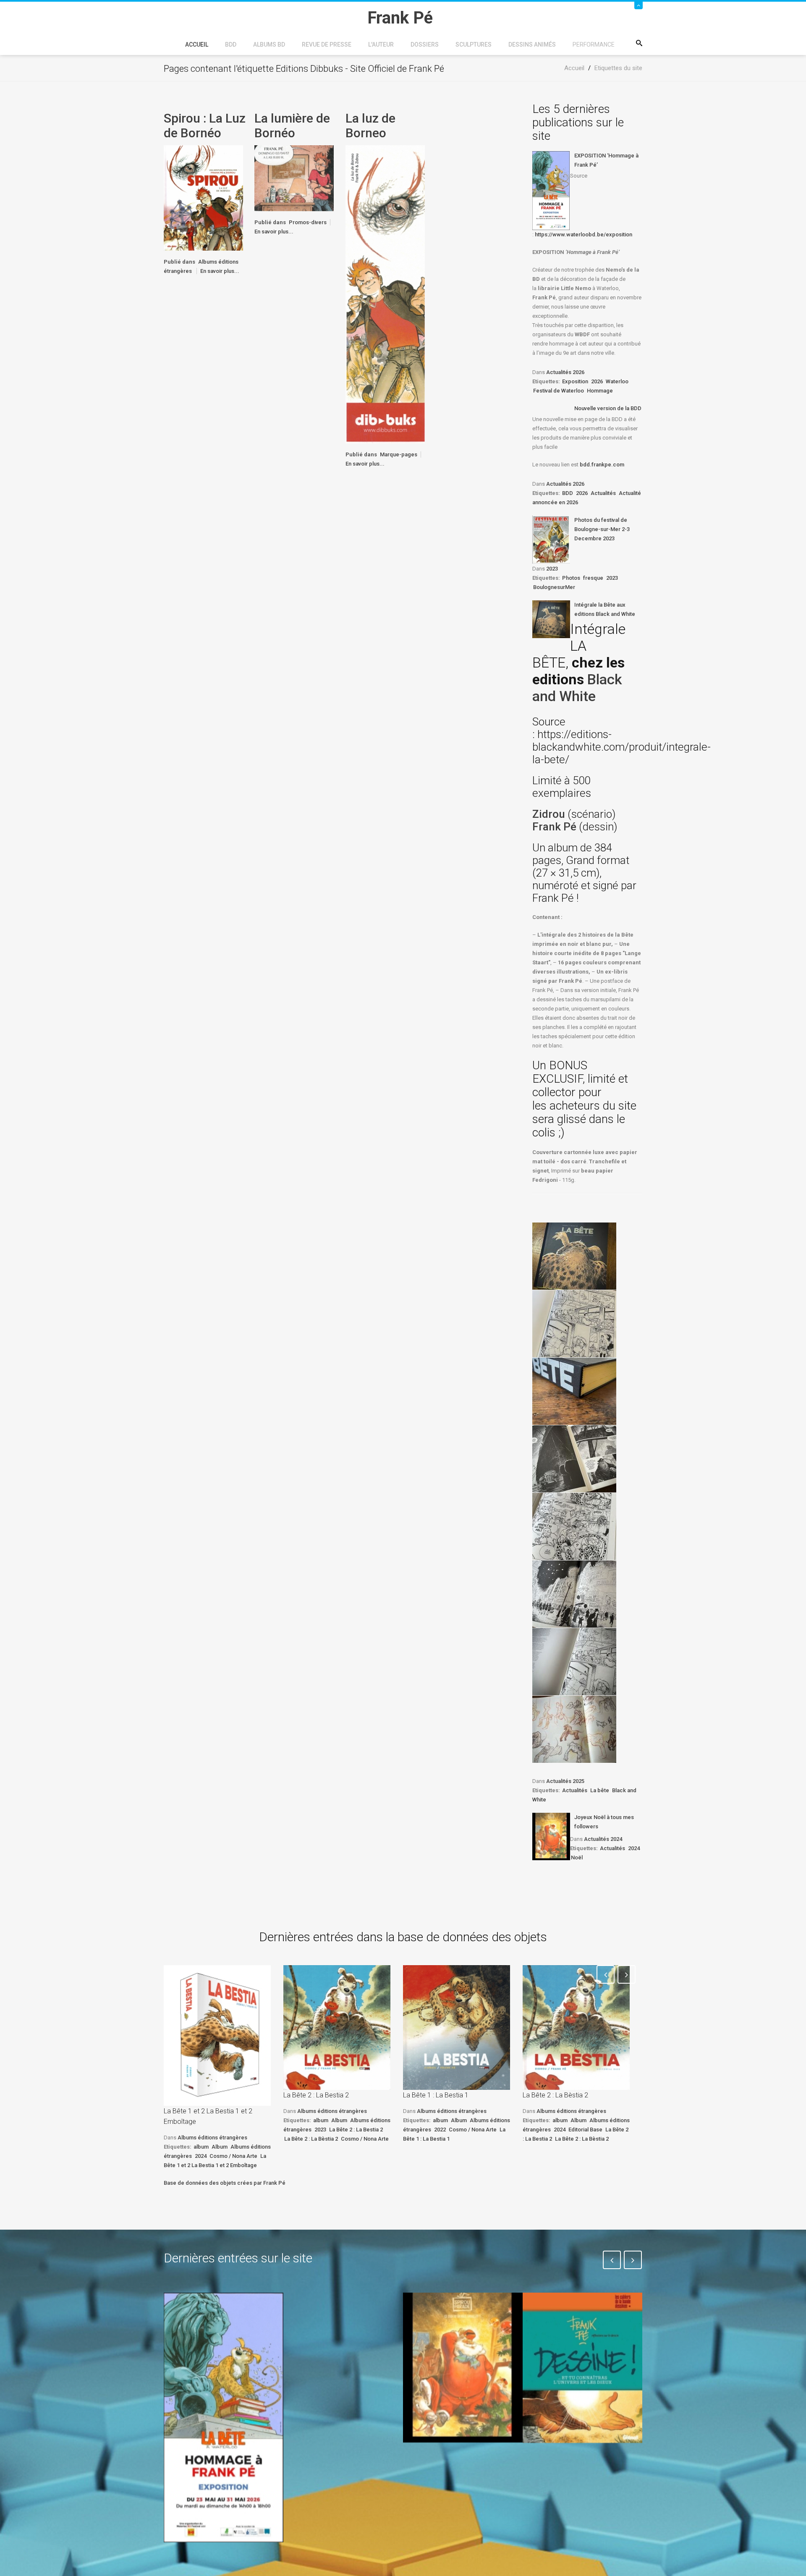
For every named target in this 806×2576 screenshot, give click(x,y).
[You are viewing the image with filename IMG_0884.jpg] (574, 1324)
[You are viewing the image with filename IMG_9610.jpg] (574, 1662)
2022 (440, 2130)
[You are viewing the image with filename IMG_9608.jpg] (574, 1526)
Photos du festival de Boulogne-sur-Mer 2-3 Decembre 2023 (602, 529)
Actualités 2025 (565, 1781)
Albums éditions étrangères (212, 2138)
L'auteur (381, 45)
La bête (600, 1790)
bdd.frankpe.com (602, 465)
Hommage (600, 391)
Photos (571, 578)
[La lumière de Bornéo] (294, 178)
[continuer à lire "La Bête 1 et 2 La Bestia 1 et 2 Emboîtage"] (217, 2035)
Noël (577, 1857)
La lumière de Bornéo (292, 126)
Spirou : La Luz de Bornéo (205, 126)
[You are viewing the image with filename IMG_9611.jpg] (574, 1729)
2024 (634, 1848)
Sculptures (474, 45)
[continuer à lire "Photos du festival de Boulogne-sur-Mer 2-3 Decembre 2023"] (551, 539)
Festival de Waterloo (559, 391)
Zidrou (549, 814)
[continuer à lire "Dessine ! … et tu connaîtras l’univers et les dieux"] (582, 2368)
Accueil (197, 45)
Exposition (575, 381)
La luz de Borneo (370, 126)
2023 (552, 569)
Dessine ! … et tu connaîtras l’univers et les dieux (578, 2468)
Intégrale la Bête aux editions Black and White (605, 609)
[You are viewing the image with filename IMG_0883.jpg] (574, 1256)
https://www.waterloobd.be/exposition (584, 234)
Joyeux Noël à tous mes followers (604, 1822)
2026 (597, 381)
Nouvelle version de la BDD (608, 408)
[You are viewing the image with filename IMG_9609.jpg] (574, 1594)
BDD (231, 45)
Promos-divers (308, 222)
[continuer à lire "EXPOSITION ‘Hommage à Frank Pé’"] (551, 191)
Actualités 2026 (565, 372)
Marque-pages (399, 454)
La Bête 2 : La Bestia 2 (316, 2095)
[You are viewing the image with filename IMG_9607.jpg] (574, 1459)
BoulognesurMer (554, 587)
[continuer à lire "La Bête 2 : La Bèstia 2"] (576, 2028)
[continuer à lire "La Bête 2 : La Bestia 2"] (337, 2028)
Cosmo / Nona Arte (233, 2156)
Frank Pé (556, 827)
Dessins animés (532, 45)
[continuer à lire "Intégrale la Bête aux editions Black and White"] (551, 619)
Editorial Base (585, 2130)
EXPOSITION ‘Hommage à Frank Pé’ (606, 160)
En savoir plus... (220, 271)
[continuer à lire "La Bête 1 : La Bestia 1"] (457, 2028)
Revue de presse (327, 45)
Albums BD (269, 45)
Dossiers (425, 45)
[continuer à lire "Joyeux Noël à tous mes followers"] (551, 1836)
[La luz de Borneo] (385, 294)
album (201, 2147)
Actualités (603, 493)
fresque (593, 578)
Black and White (577, 688)
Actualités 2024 (603, 1839)
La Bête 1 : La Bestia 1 (436, 2095)
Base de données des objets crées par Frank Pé (225, 2183)
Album (220, 2147)
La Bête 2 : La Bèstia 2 (311, 2139)
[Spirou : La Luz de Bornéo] (203, 198)
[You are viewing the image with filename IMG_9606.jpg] (574, 1391)
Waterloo (617, 381)
